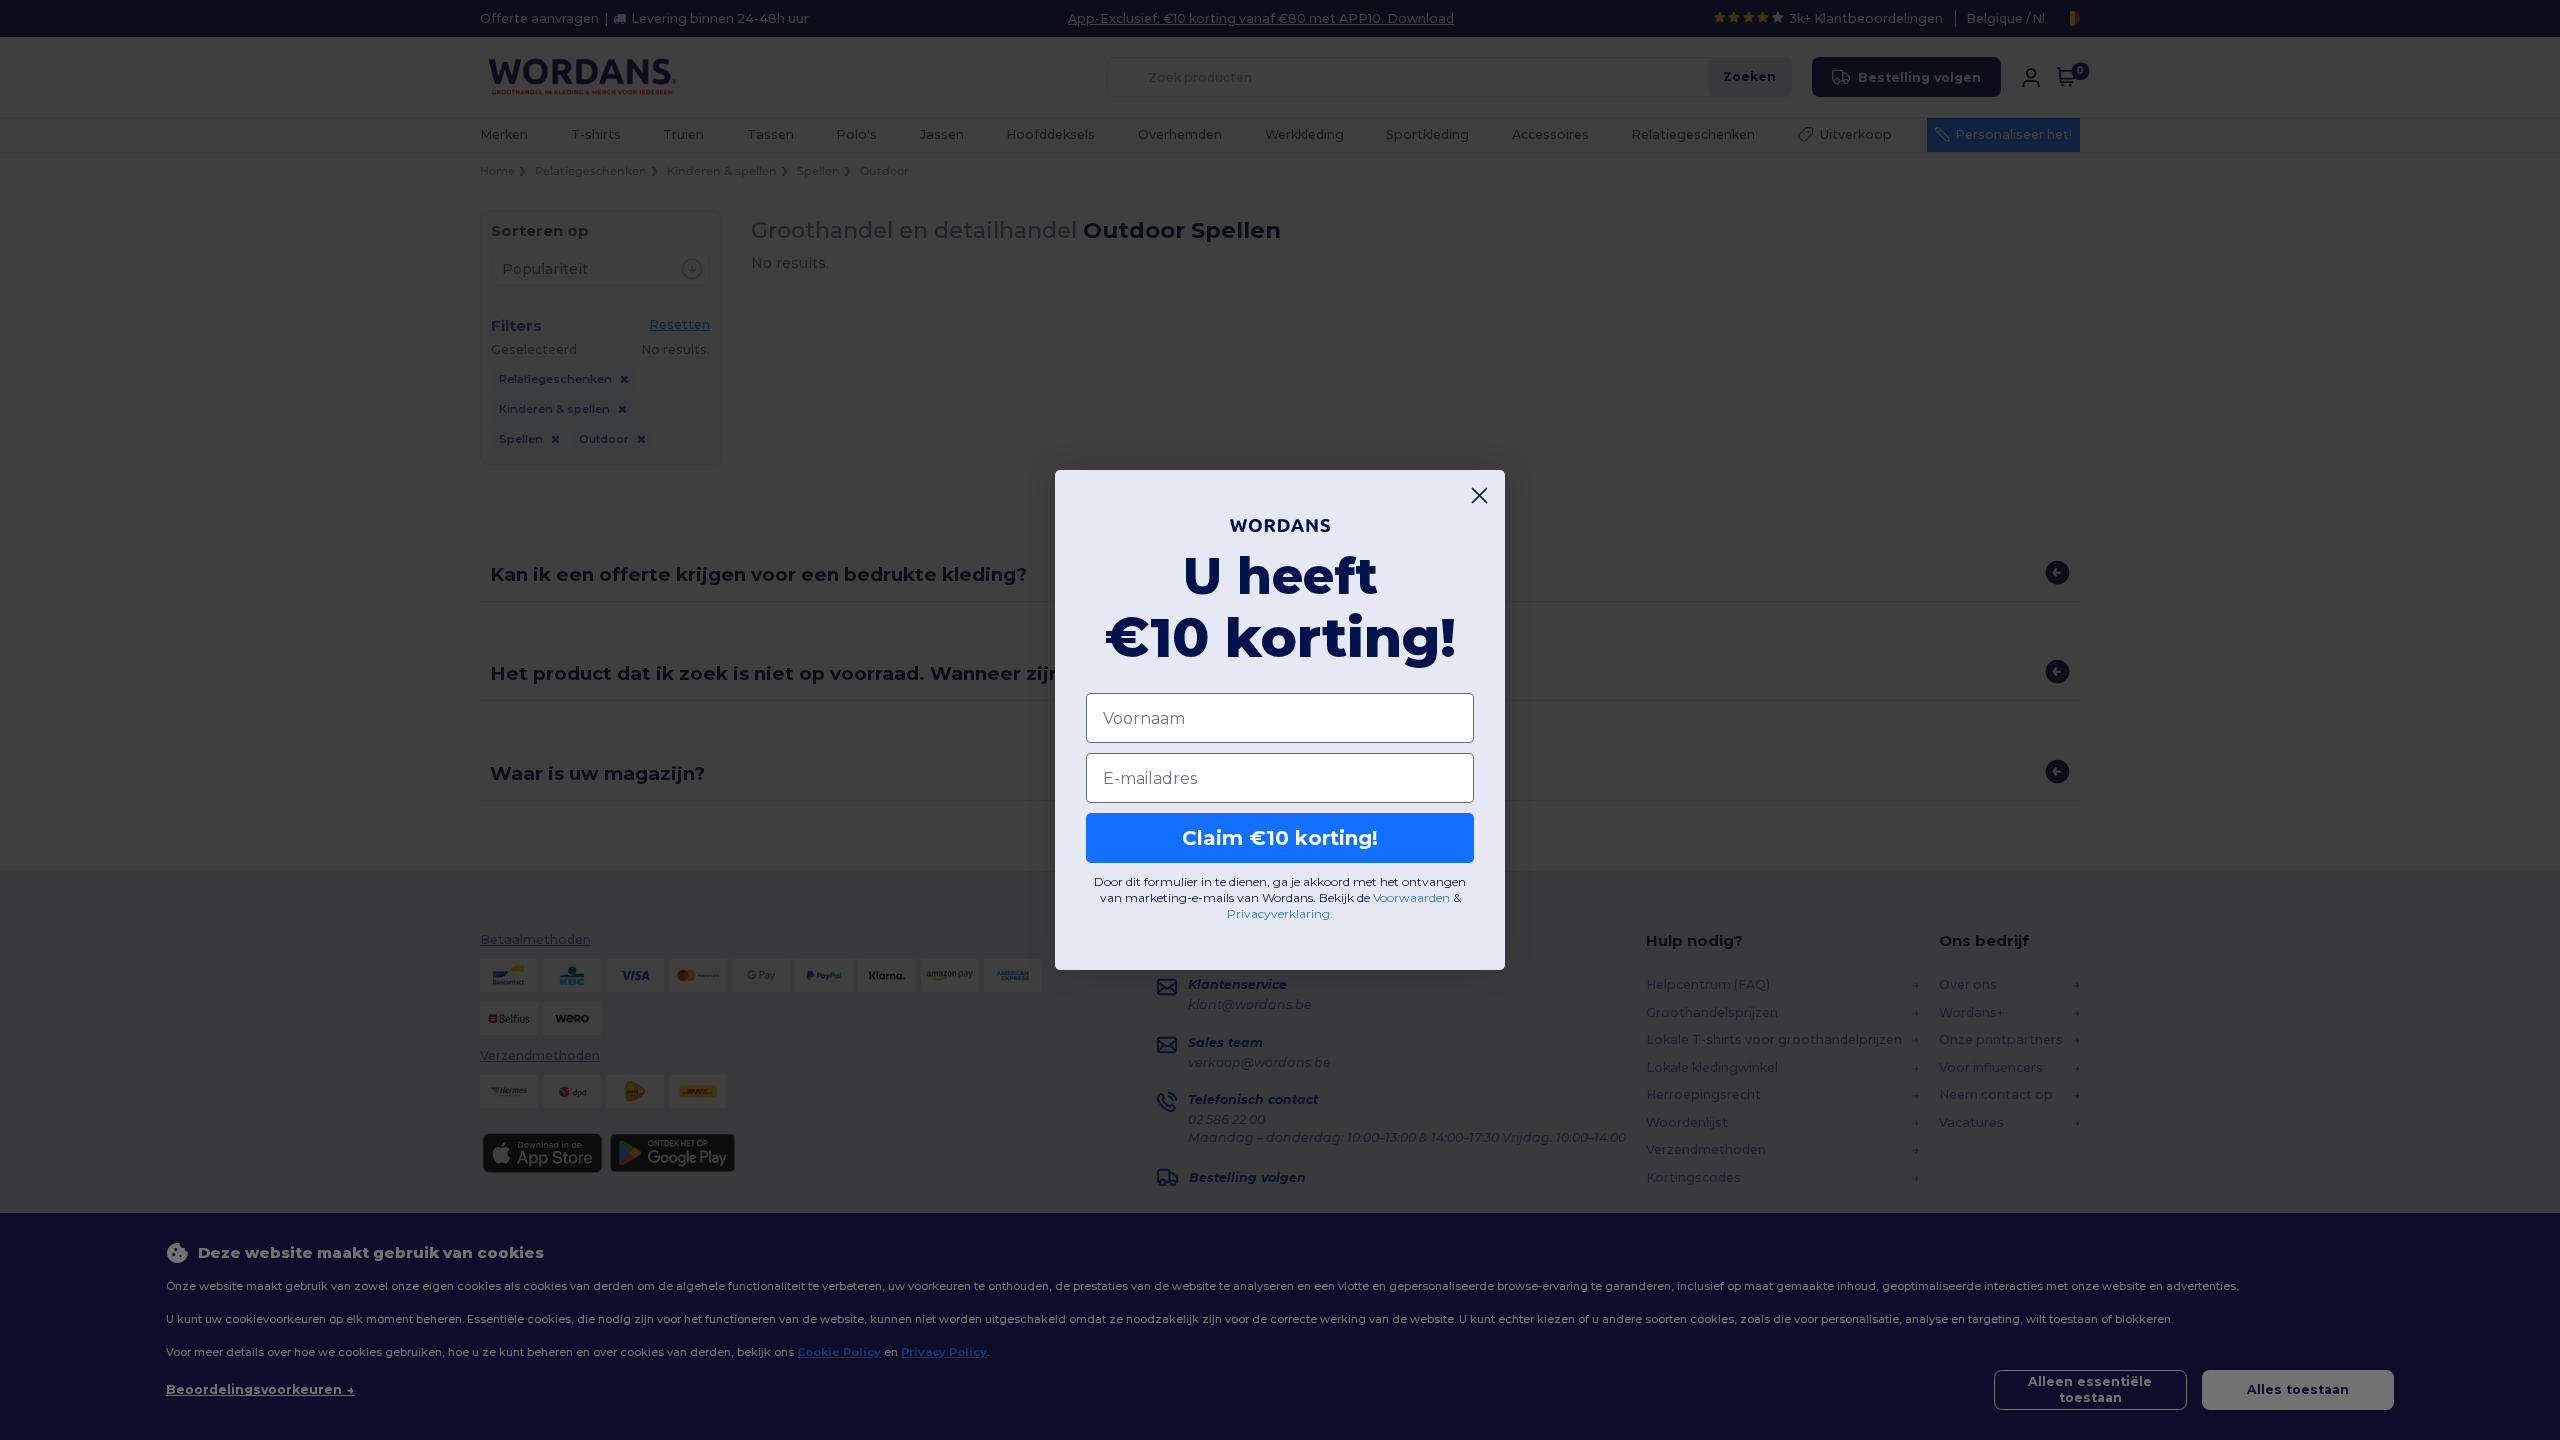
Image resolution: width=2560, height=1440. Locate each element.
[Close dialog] (1479, 495)
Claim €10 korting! (1280, 838)
